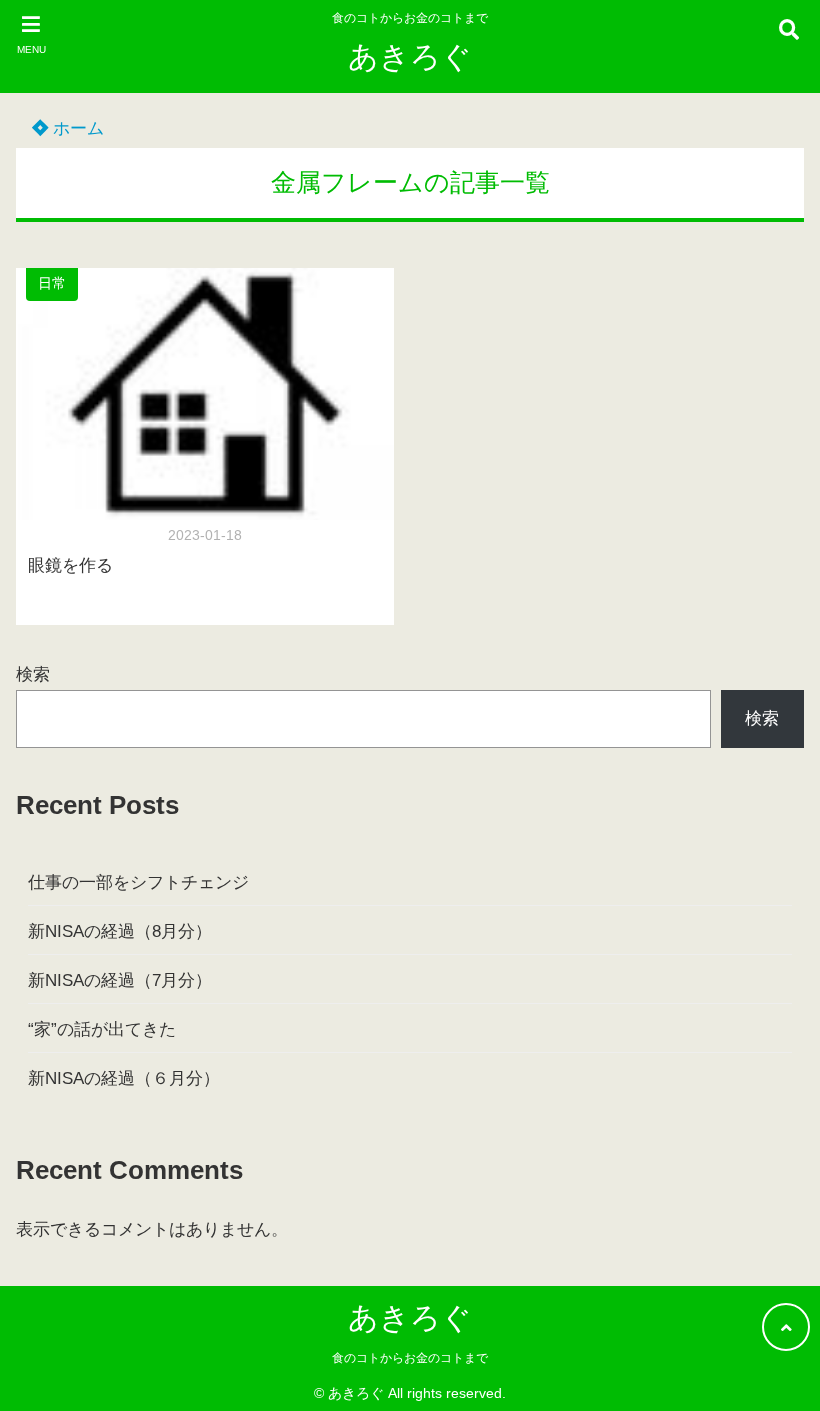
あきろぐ (410, 56)
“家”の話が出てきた (102, 1029)
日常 (52, 283)
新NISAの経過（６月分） (124, 1078)
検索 (33, 674)
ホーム (76, 128)
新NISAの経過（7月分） (120, 980)
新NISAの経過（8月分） (120, 931)
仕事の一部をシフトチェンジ (138, 882)
